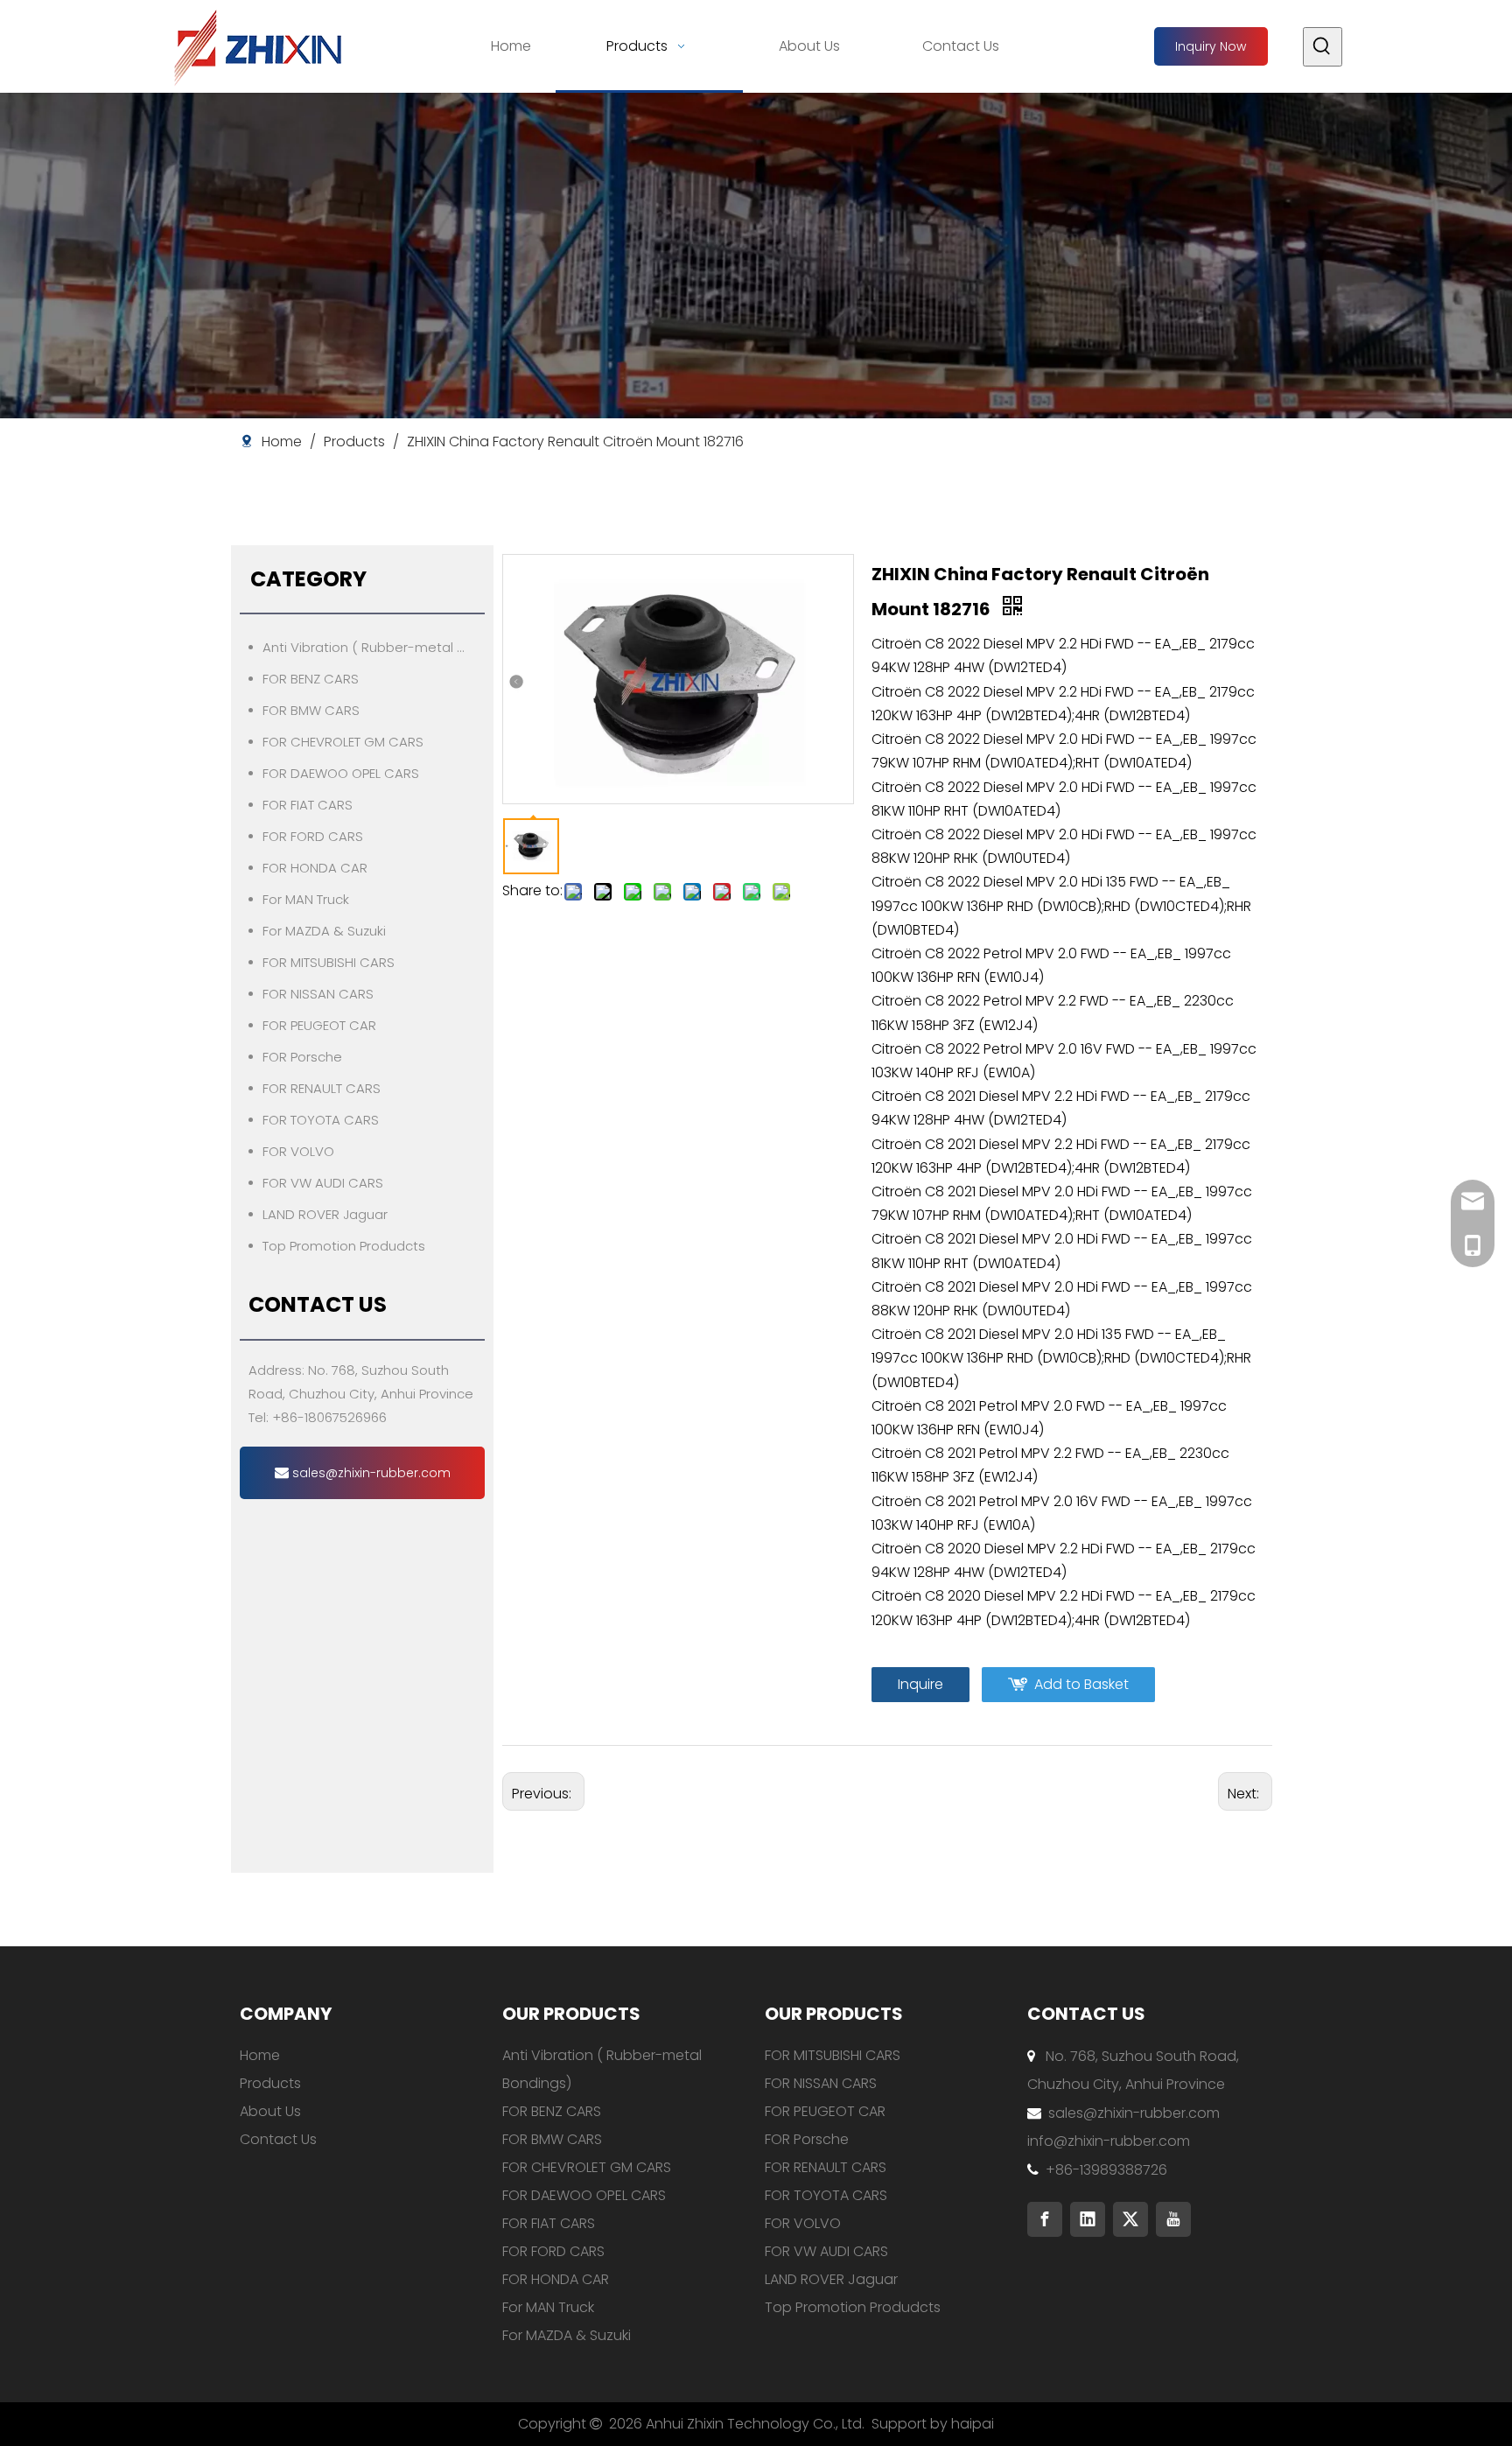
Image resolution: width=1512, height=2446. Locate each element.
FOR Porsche (302, 1057)
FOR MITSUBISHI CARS (329, 962)
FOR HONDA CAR (315, 868)
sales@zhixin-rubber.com (370, 1473)
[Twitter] (1130, 2219)
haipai (973, 2424)
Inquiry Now (1211, 46)
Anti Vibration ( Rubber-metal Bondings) (374, 647)
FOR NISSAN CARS (318, 994)
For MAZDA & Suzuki (324, 931)
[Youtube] (1173, 2219)
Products (270, 2083)
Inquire (920, 1684)
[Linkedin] (1088, 2219)
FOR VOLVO (298, 1151)
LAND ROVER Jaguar (325, 1214)
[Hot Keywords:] (1323, 47)
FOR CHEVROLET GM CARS (343, 742)
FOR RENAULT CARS (322, 1088)
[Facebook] (1045, 2219)
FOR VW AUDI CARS (323, 1183)
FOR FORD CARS (313, 836)
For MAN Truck (306, 899)
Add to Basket (1081, 1684)
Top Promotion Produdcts (344, 1246)
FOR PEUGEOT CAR (319, 1025)
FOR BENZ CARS (311, 679)
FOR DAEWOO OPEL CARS (341, 773)
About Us (270, 2111)
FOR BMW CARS (311, 710)
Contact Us (278, 2139)
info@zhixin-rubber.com (1109, 2141)
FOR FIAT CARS (308, 805)
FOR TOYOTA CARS (321, 1120)
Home (260, 2055)
